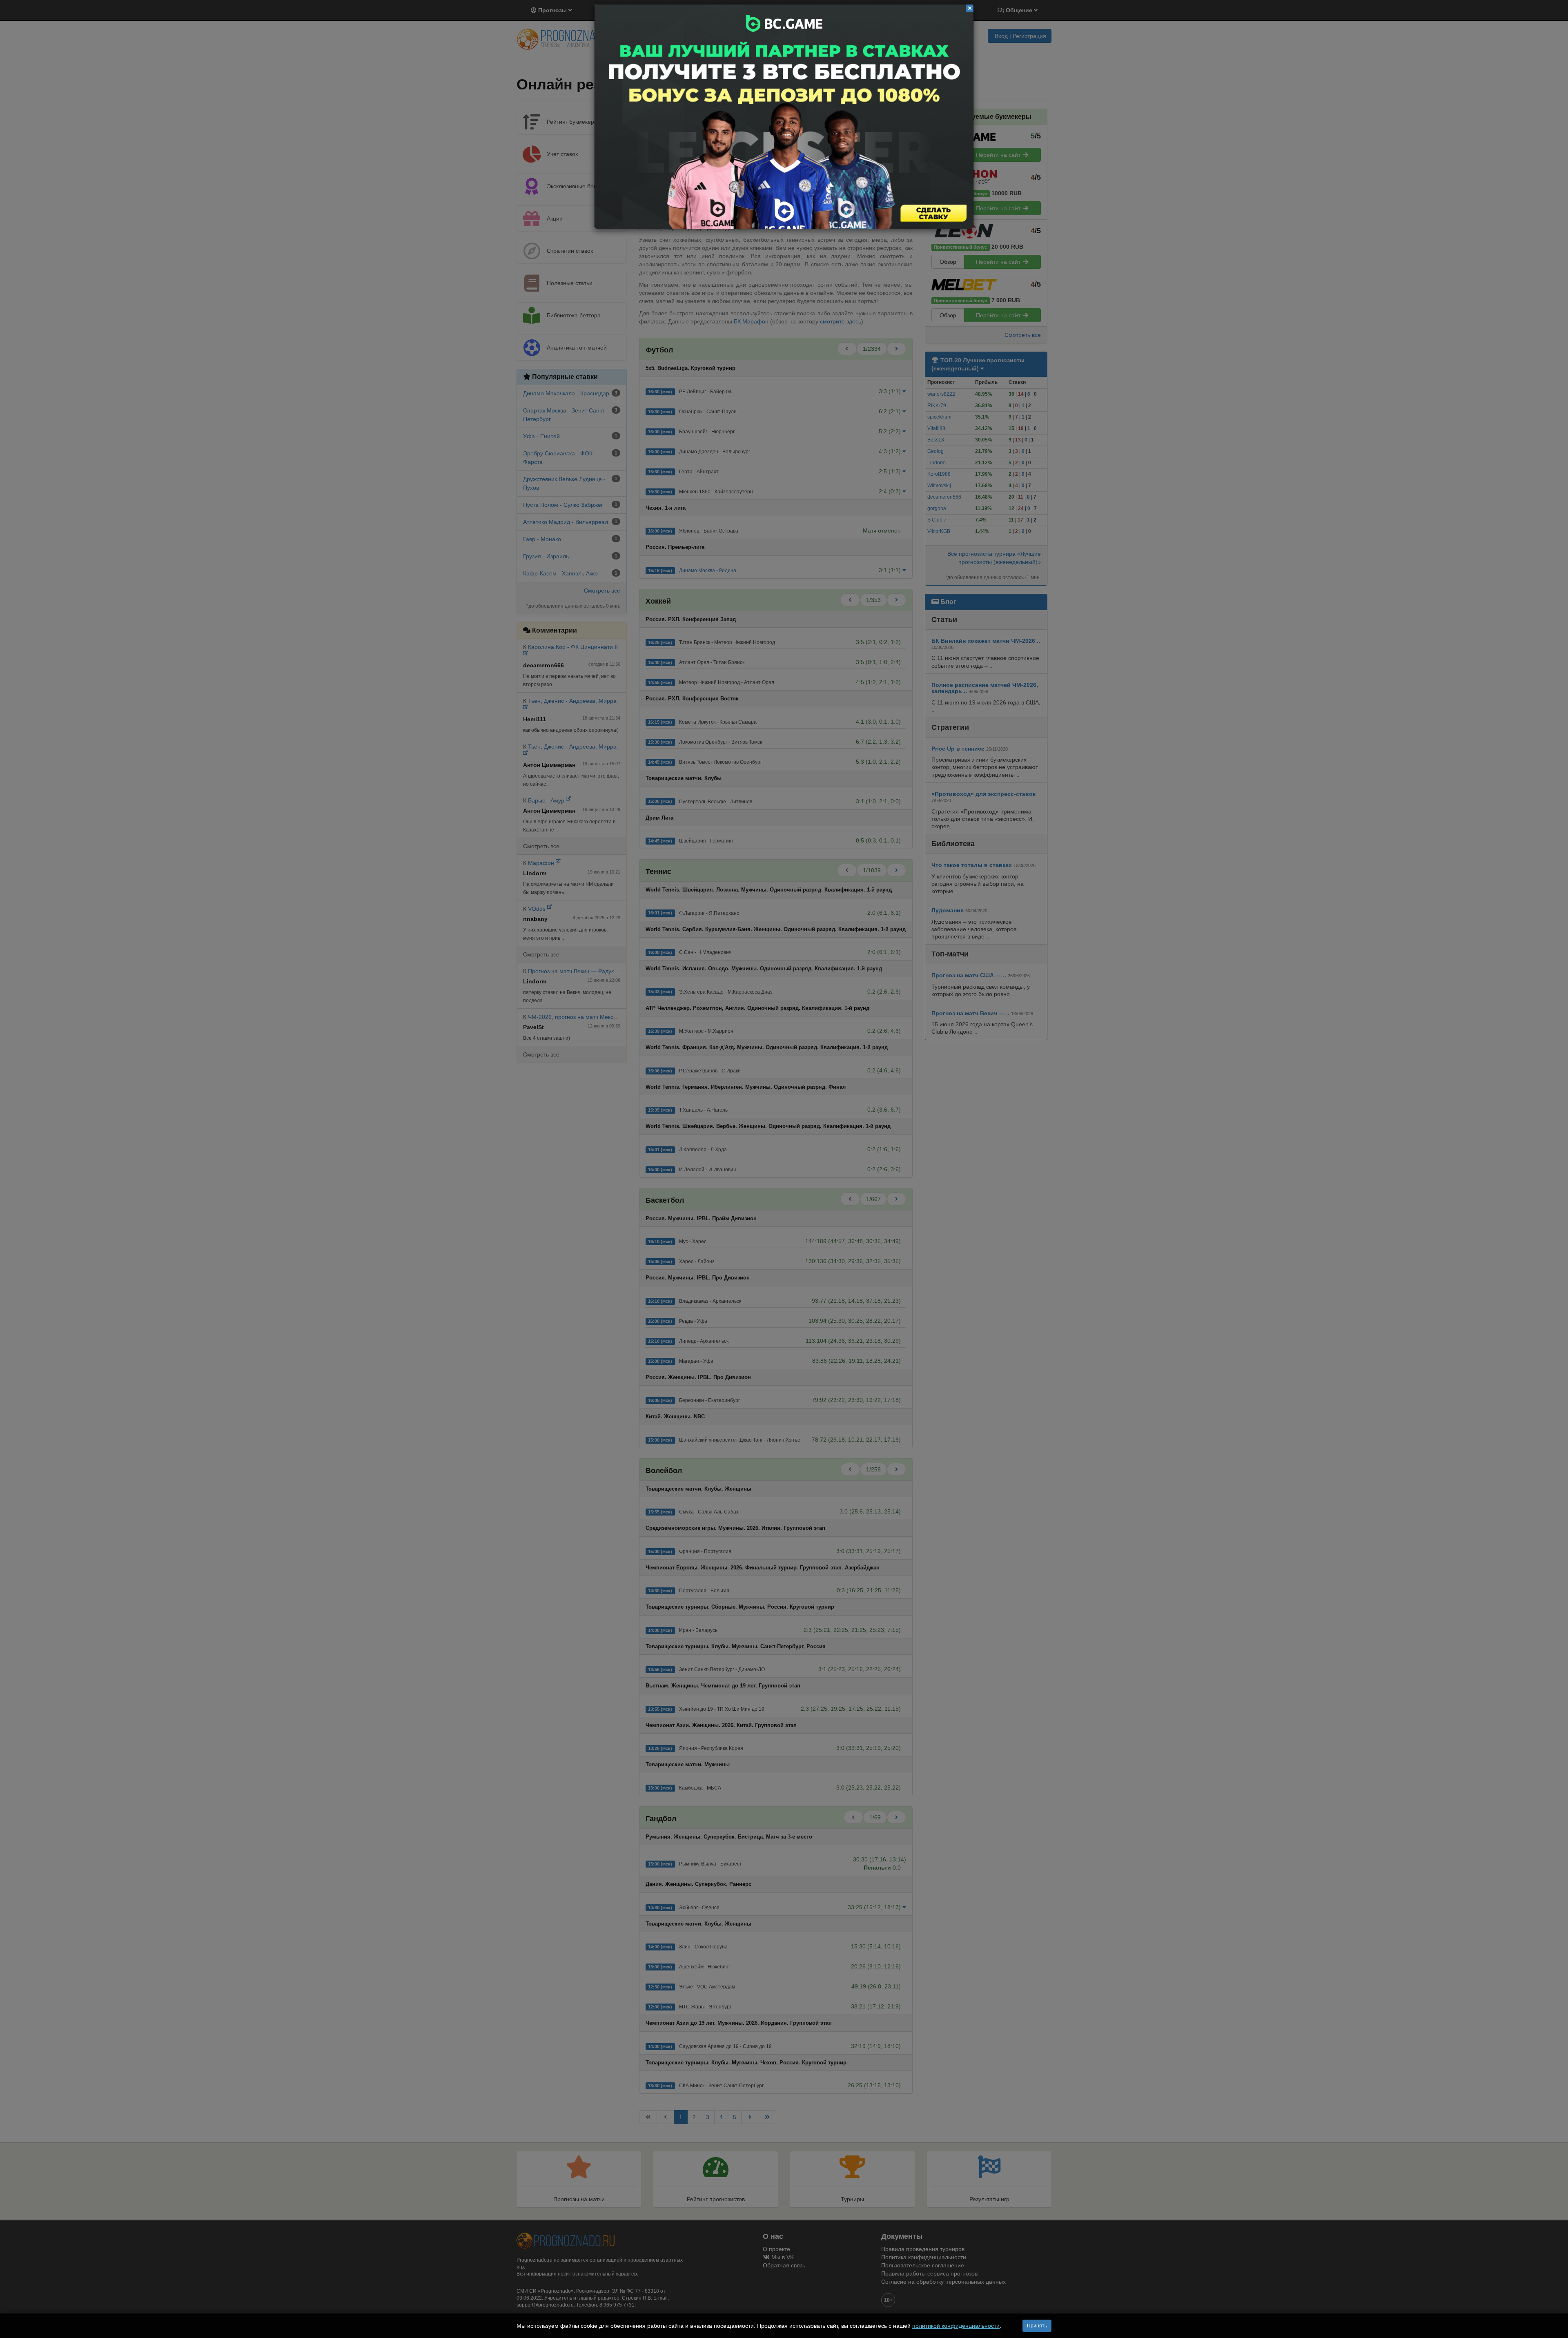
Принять (1037, 2326)
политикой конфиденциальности (956, 2326)
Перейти (784, 117)
